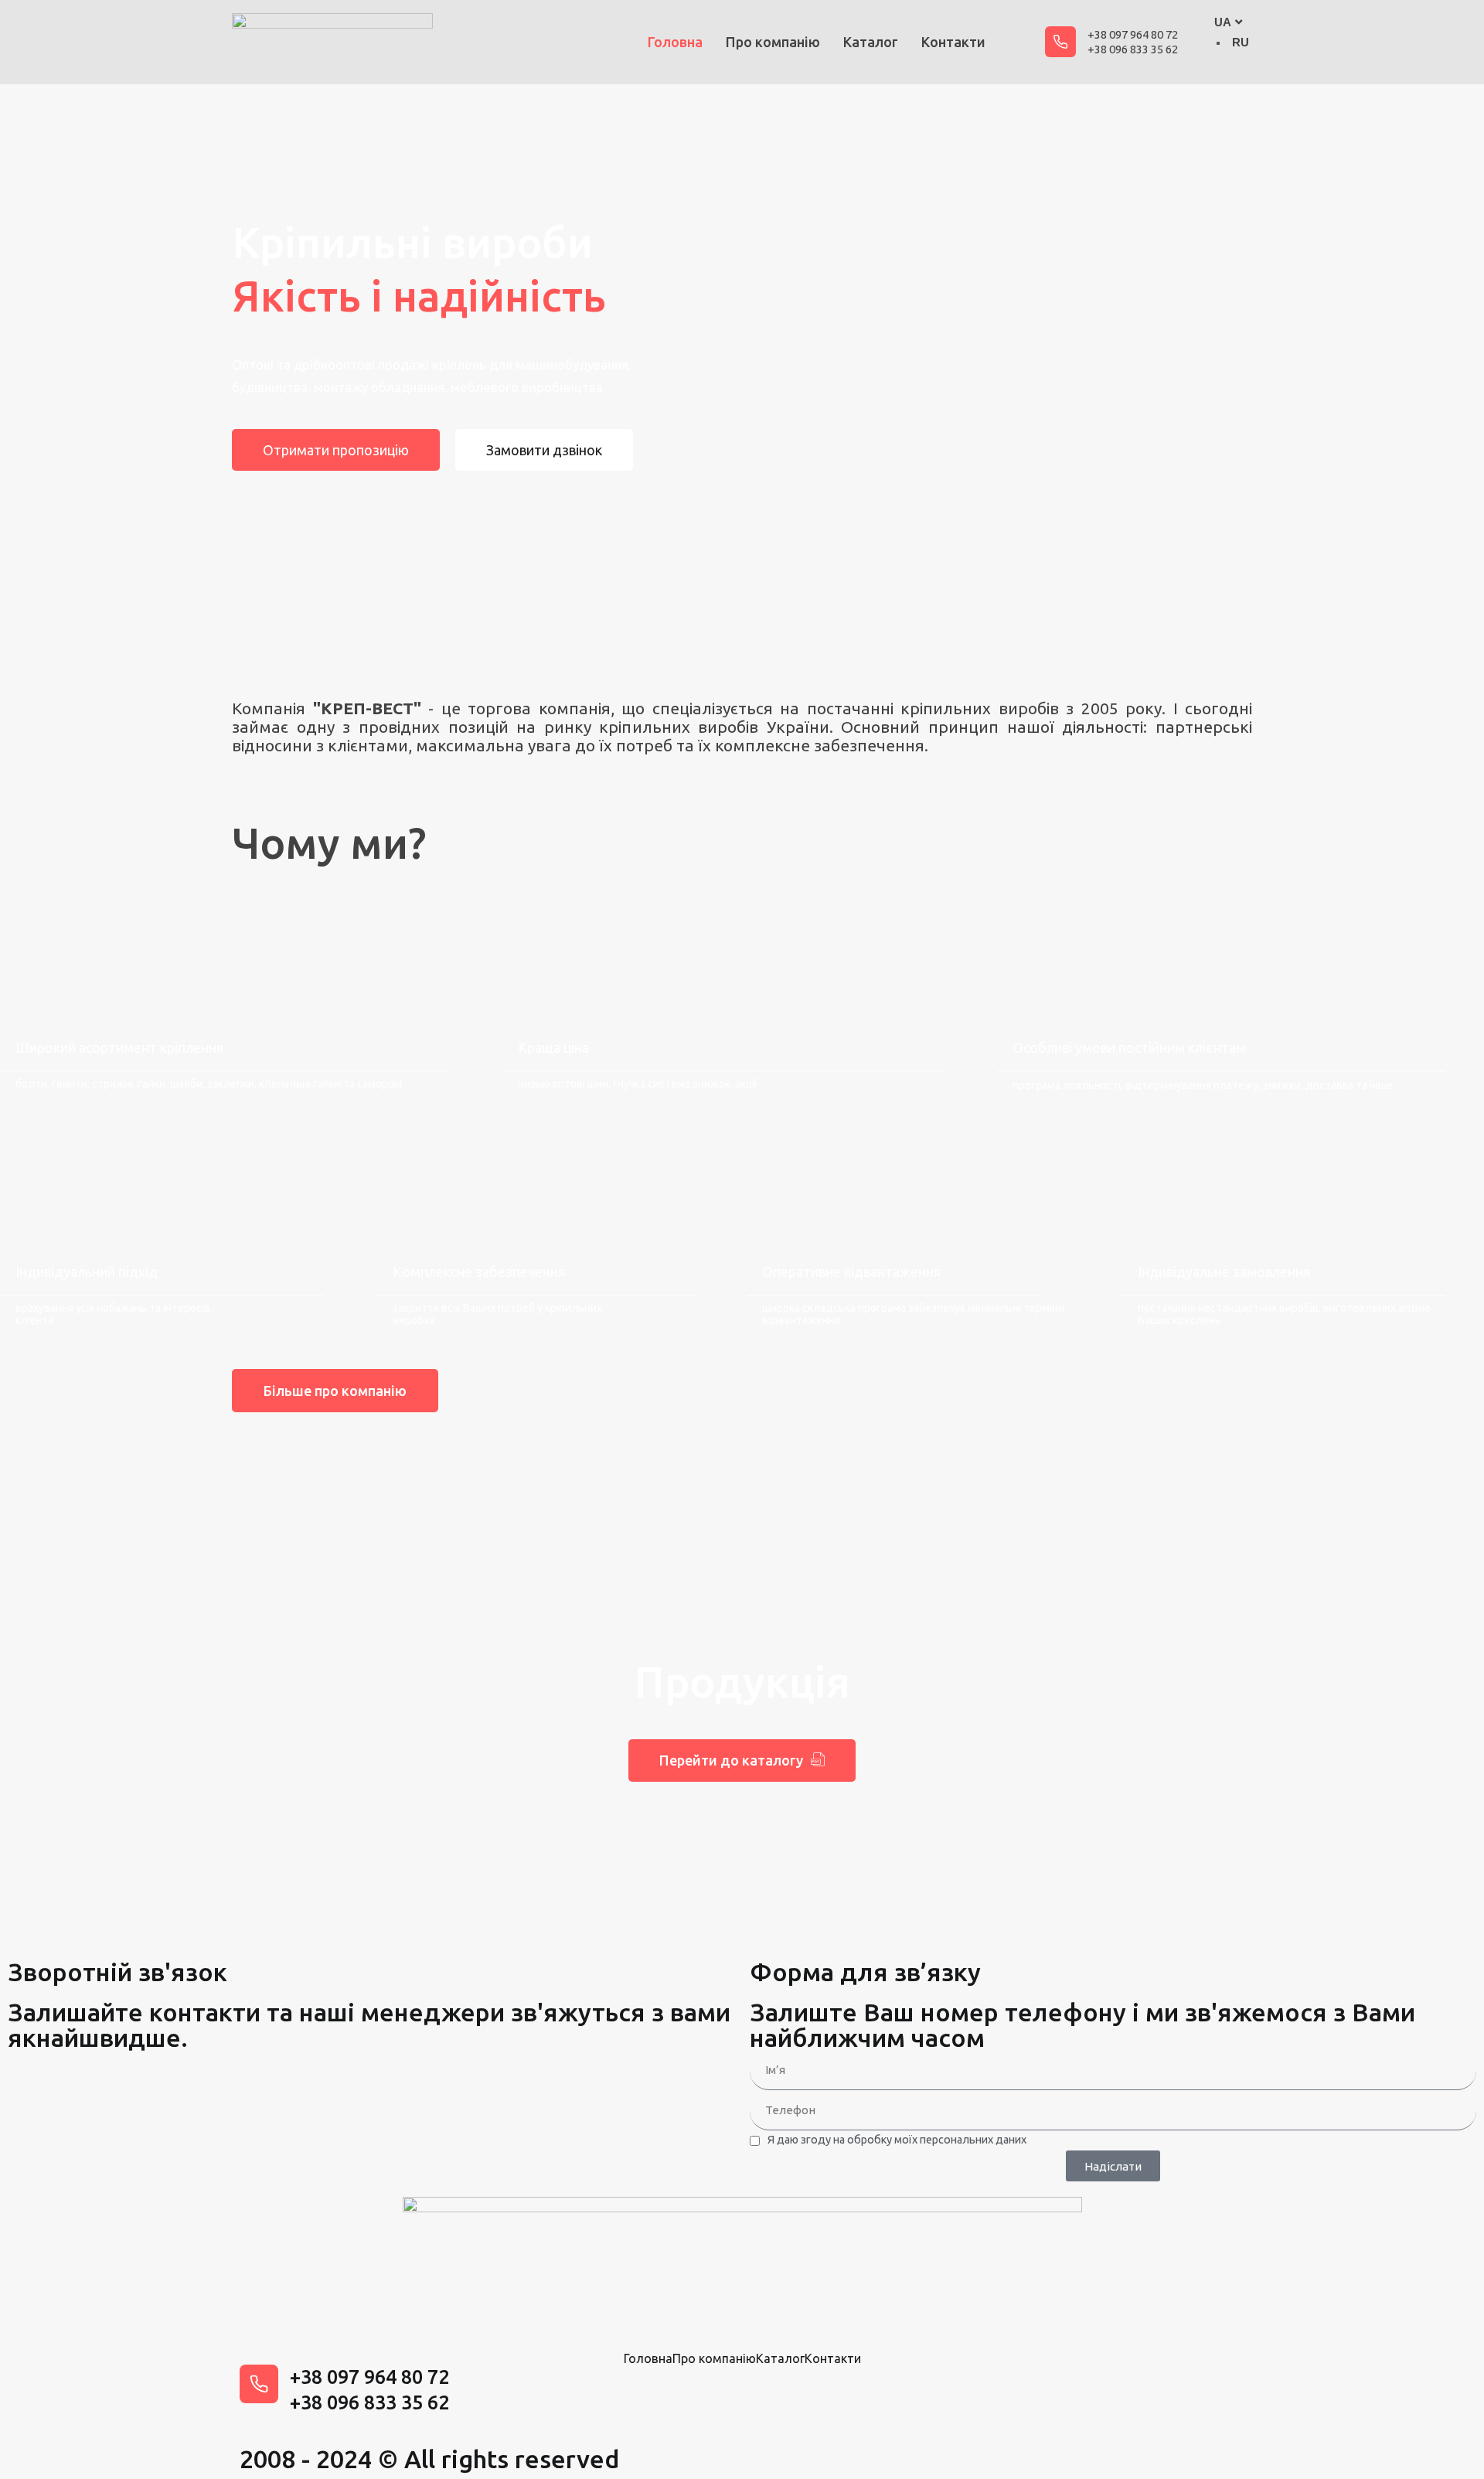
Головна (675, 42)
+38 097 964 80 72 (1133, 34)
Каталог (871, 42)
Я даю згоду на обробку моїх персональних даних (897, 2140)
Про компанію (773, 42)
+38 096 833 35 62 (1133, 49)
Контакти (953, 42)
